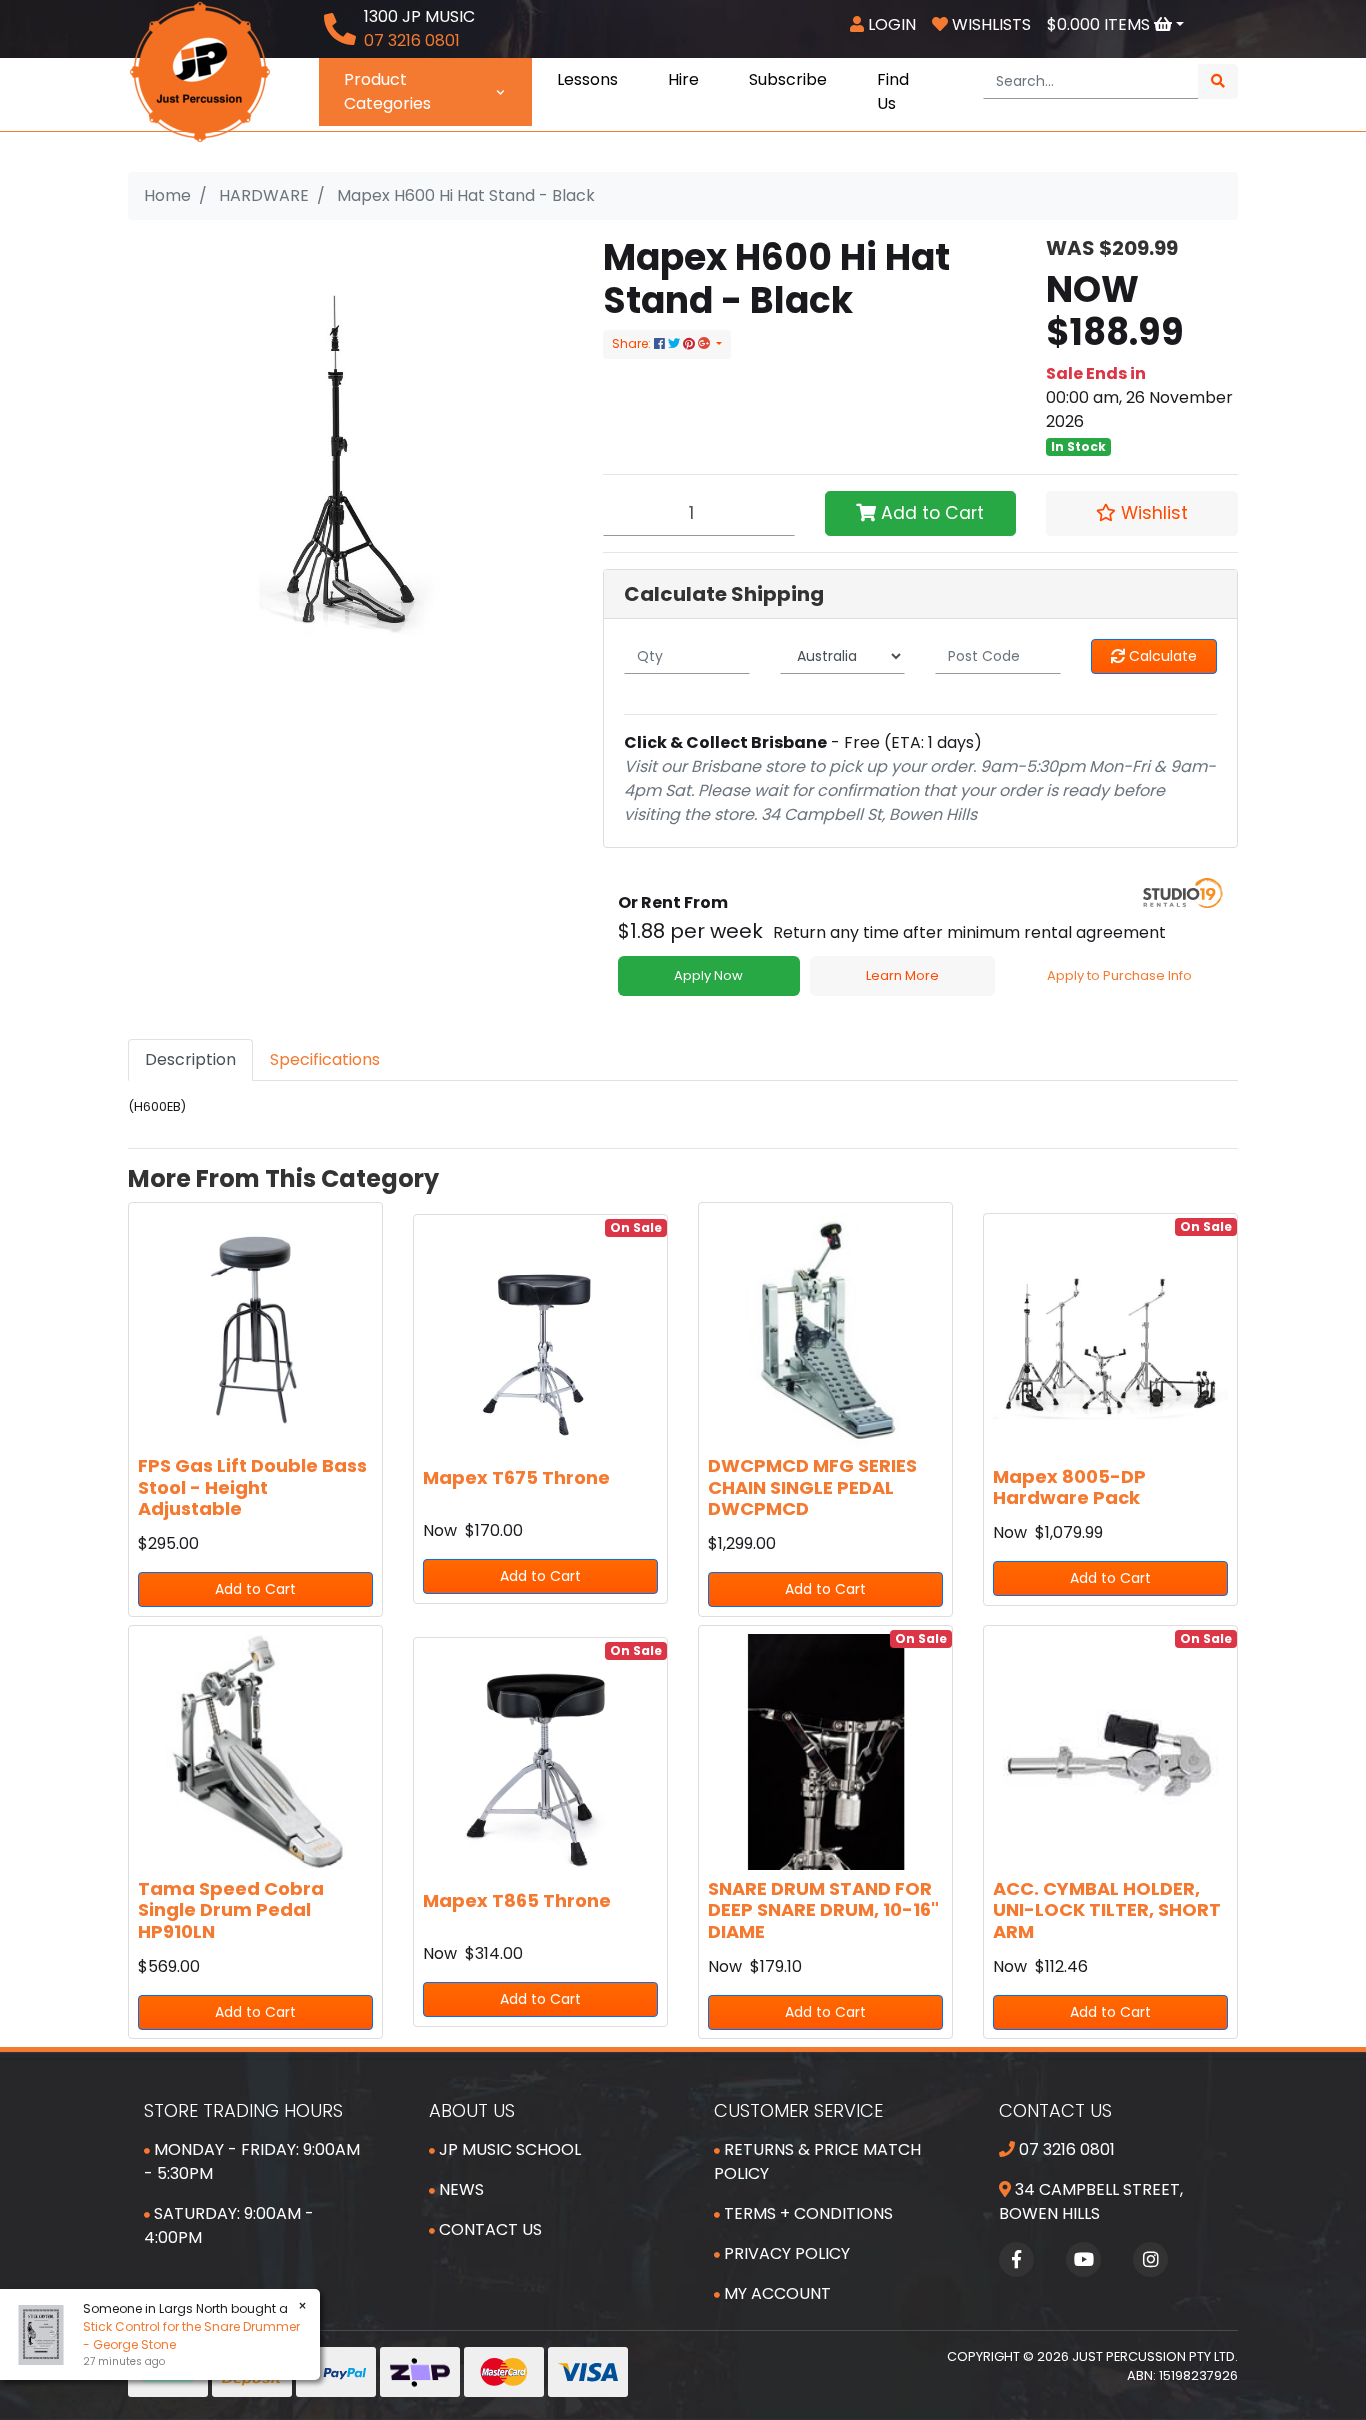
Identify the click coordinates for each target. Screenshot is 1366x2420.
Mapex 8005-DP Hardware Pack (1069, 1487)
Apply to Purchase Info (1119, 975)
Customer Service (798, 2110)
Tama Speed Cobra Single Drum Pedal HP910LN (231, 1910)
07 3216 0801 (1065, 2149)
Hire (683, 79)
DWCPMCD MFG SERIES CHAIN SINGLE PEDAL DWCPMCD (812, 1487)
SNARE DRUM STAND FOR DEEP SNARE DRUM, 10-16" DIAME (823, 1910)
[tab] (190, 1060)
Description (190, 1059)
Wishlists (989, 24)
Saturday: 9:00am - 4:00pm (229, 2225)
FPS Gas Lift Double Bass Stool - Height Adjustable (252, 1487)
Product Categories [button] (387, 91)
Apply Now (708, 975)
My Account (775, 2293)
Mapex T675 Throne (516, 1477)
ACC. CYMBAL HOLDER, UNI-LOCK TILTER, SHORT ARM (1107, 1910)
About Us (472, 2110)
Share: (633, 343)
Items (1100, 24)
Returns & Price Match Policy (817, 2161)
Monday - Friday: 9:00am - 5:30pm (252, 2161)
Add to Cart (930, 513)
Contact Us (488, 2229)
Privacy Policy (785, 2253)
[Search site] (1218, 81)
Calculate (1161, 656)
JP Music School (508, 2149)
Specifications (325, 1059)
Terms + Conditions (806, 2213)
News (459, 2189)
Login (890, 24)
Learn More (902, 975)
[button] (1142, 513)
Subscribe (788, 79)
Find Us (893, 91)
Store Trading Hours (243, 2110)
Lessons (587, 79)
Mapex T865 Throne (517, 1900)
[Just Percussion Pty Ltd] (200, 70)
